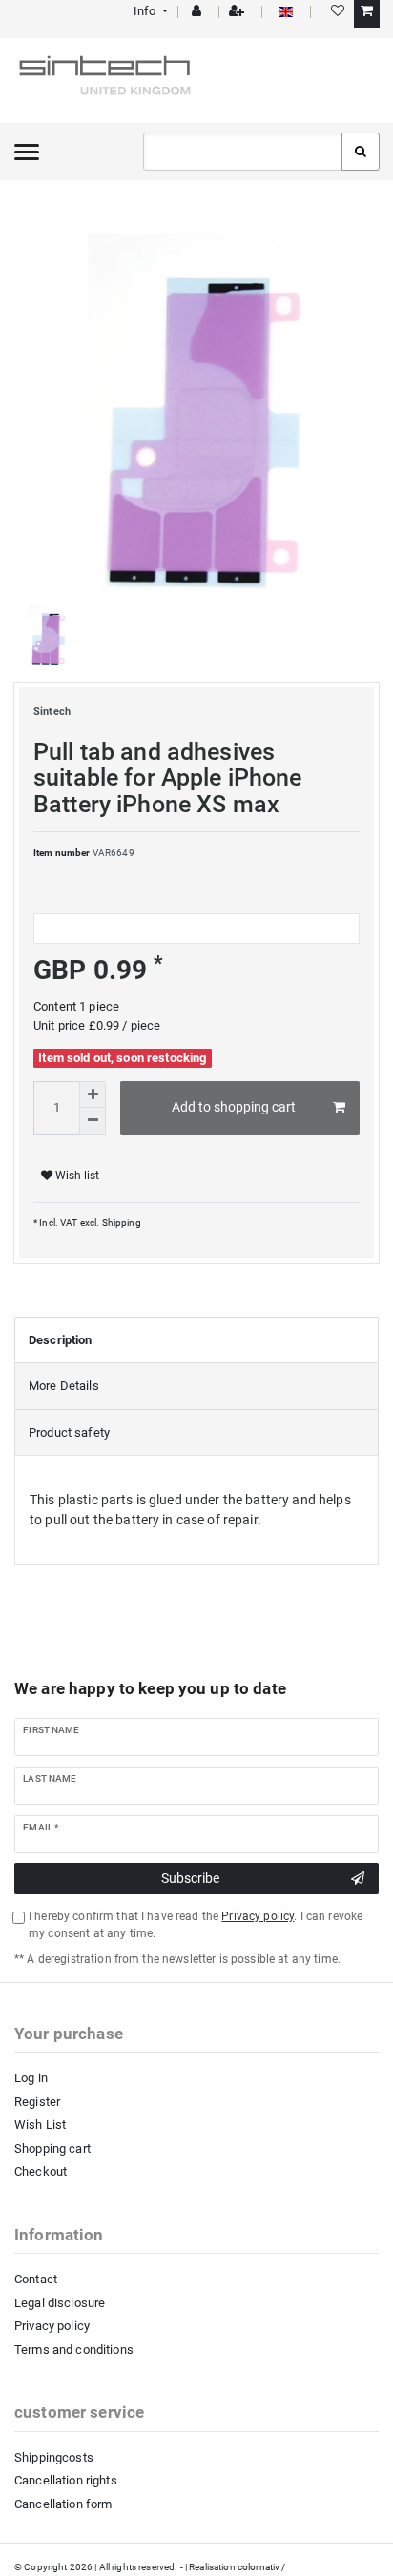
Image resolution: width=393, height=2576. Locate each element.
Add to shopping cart (234, 1107)
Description (61, 1340)
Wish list (76, 1176)
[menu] (27, 152)
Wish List (40, 2125)
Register (37, 2102)
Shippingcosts (54, 2457)
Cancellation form (63, 2504)
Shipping (120, 1223)
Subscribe (190, 1878)
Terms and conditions (74, 2350)
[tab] (196, 1340)
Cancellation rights (66, 2480)
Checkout (41, 2171)
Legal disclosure (60, 2303)
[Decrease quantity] (93, 1121)
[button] (149, 11)
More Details (64, 1386)
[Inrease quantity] (93, 1094)
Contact (36, 2279)
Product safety (69, 1432)
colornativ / (262, 2567)
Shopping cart (52, 2148)
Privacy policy (52, 2326)
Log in (31, 2078)
